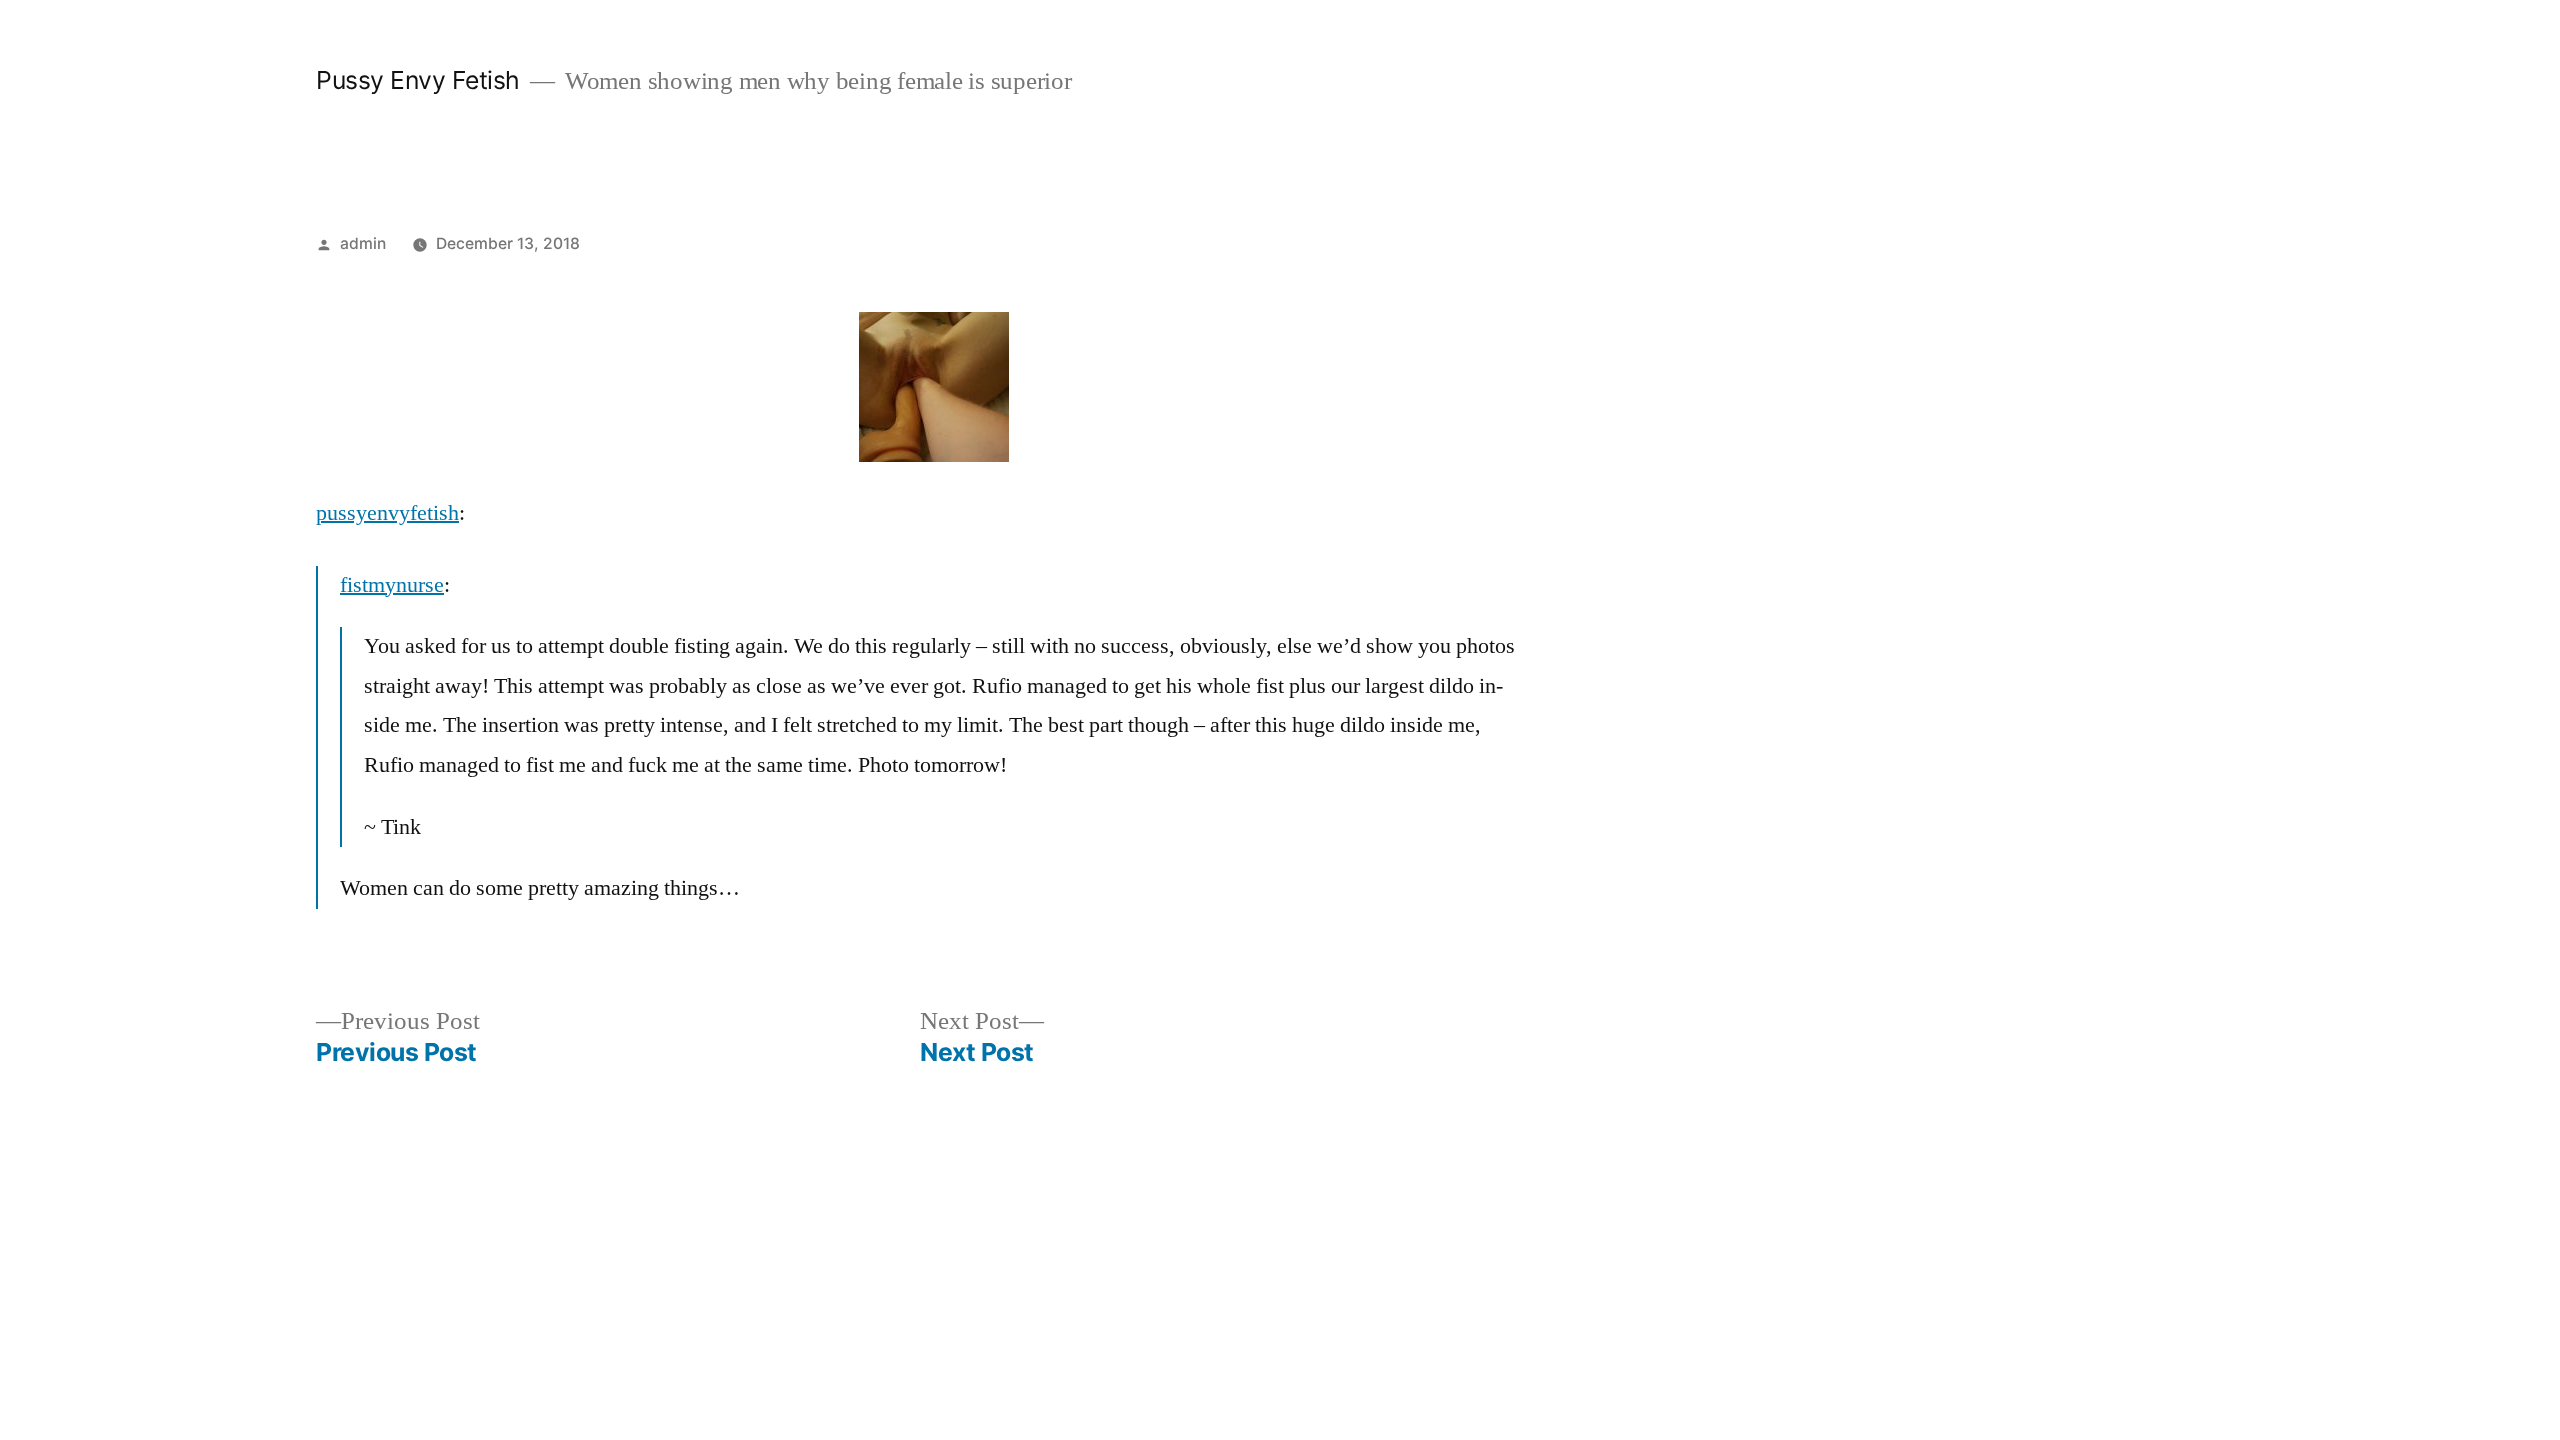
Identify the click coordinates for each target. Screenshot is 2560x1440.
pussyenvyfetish (387, 513)
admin (363, 243)
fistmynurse (392, 585)
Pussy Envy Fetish (418, 80)
